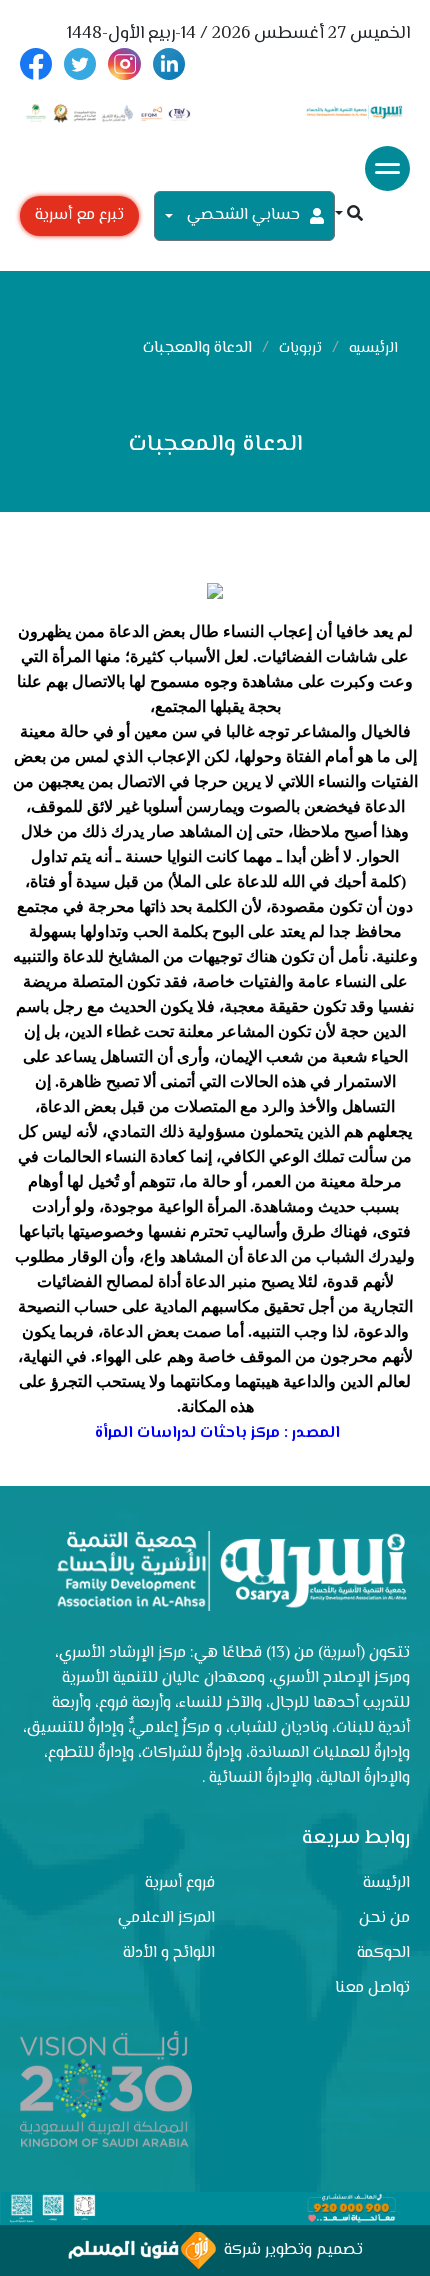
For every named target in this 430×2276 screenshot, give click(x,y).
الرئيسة (386, 1883)
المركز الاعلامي (166, 1918)
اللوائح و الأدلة (169, 1953)
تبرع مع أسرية (79, 215)
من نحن (384, 1918)
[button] (349, 215)
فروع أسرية (180, 1883)
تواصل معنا (372, 1988)
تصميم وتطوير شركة (289, 2250)
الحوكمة (383, 1953)
